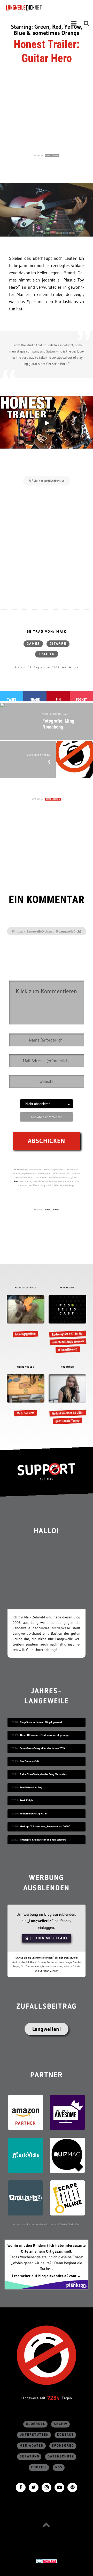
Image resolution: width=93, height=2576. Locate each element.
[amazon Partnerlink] (26, 2112)
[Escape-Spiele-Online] (67, 2198)
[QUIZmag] (67, 2155)
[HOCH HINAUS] (47, 2525)
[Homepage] (38, 8)
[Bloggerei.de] (47, 2561)
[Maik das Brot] (25, 1396)
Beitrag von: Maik (47, 632)
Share (35, 699)
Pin (58, 699)
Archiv (61, 2424)
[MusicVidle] (26, 2155)
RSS (59, 2467)
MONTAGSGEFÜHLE (26, 1288)
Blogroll (36, 2424)
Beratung (29, 2457)
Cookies (39, 2467)
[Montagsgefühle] (25, 1316)
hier (16, 1181)
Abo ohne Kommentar (46, 1117)
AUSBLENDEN (52, 156)
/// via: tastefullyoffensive (47, 481)
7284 (53, 2398)
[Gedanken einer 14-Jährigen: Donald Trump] (67, 1399)
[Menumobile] (74, 23)
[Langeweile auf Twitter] (34, 2487)
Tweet (12, 699)
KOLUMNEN (67, 1367)
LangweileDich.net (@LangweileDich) (54, 931)
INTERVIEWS (68, 1288)
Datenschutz (61, 2457)
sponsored (63, 2446)
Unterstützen (34, 2435)
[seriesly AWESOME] (67, 2112)
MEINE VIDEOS (26, 1367)
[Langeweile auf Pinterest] (72, 2487)
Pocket (81, 699)
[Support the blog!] (47, 1472)
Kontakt (65, 2435)
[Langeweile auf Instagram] (47, 2487)
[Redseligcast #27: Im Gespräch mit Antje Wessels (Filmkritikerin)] (67, 1324)
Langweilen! (47, 2029)
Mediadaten (32, 2446)
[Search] (87, 23)
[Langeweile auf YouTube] (59, 2487)
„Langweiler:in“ (40, 1921)
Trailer (47, 654)
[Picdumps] (26, 2198)
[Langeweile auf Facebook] (21, 2487)
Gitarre (58, 644)
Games (33, 644)
